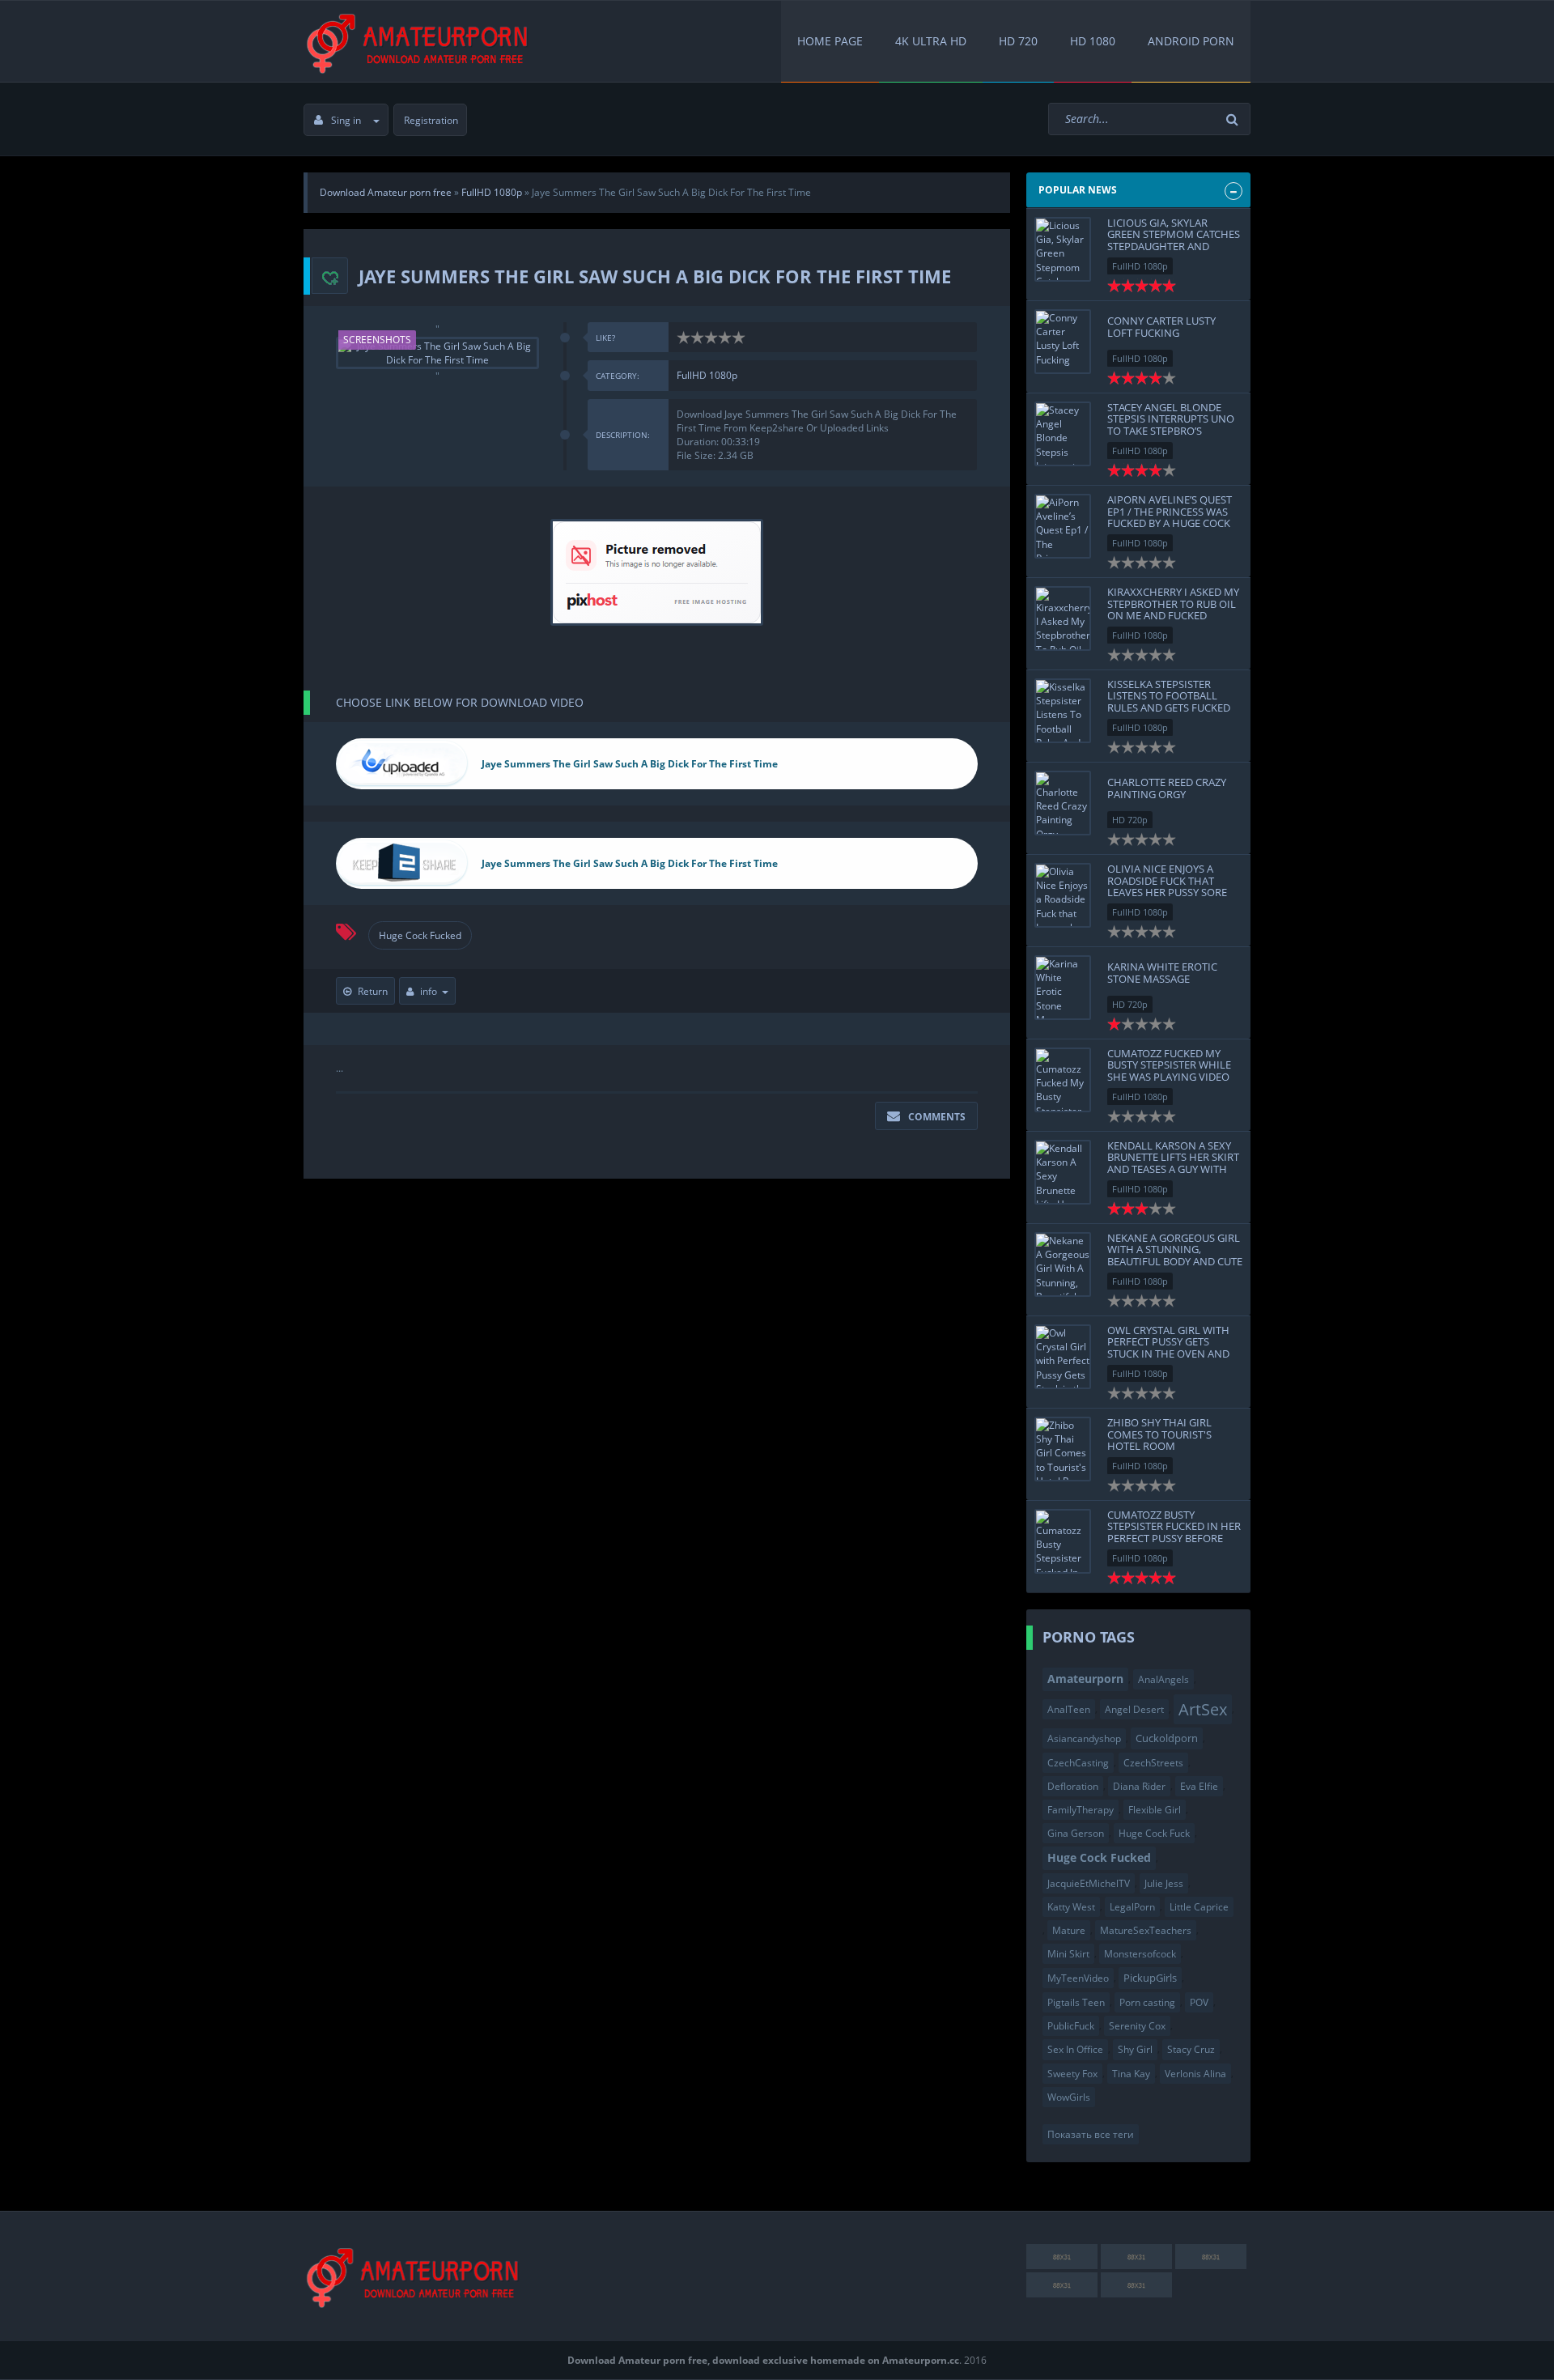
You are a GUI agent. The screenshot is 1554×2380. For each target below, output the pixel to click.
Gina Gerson (1076, 1833)
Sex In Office (1075, 2049)
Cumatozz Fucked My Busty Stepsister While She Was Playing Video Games (1169, 1071)
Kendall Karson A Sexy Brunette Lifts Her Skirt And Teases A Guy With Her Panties (1173, 1163)
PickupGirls (1150, 1978)
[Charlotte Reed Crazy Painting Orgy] (1063, 803)
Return (373, 991)
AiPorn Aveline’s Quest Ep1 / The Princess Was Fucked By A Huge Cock (1170, 511)
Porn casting (1147, 2002)
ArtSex (1203, 1709)
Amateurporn (1085, 1679)
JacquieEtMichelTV (1089, 1883)
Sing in (346, 120)
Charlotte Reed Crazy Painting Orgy (1167, 788)
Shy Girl (1135, 2049)
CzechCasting (1078, 1763)
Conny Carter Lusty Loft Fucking (1161, 326)
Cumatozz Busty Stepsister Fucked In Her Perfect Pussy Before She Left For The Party (1174, 1532)
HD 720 (1018, 41)
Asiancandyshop (1084, 1738)
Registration (431, 120)
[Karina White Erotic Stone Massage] (1063, 988)
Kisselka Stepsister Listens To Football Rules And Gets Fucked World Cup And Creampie (1169, 707)
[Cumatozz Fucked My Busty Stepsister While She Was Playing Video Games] (1063, 1080)
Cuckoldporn (1167, 1738)
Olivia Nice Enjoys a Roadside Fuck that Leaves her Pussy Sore (1167, 880)
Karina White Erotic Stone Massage (1162, 972)
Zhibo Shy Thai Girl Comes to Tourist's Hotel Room (1159, 1434)
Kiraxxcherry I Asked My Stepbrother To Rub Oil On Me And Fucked (1173, 603)
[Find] (1234, 119)
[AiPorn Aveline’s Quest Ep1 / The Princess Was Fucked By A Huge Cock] (1063, 526)
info (429, 991)
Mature (1069, 1930)
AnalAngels (1163, 1679)
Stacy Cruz (1191, 2049)
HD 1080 (1093, 41)
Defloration (1073, 1786)
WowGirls (1069, 2097)
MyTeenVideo (1078, 1978)
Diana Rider (1139, 1786)
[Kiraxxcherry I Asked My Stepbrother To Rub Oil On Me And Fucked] (1063, 618)
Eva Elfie (1199, 1786)
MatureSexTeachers (1146, 1930)
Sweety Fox (1072, 2074)
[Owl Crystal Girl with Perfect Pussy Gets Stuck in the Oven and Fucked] (1063, 1357)
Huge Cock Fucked (420, 935)
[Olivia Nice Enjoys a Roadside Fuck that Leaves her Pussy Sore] (1063, 895)
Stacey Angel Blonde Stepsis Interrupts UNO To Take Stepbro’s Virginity (1171, 425)
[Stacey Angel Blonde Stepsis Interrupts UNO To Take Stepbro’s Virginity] (1063, 434)
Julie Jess (1164, 1883)
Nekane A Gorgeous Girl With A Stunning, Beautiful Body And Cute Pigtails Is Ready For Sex (1175, 1255)
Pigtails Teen (1076, 2002)
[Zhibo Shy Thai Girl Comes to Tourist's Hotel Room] (1063, 1449)
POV (1199, 2002)
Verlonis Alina (1195, 2074)
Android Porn (1191, 41)
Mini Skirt (1068, 1954)
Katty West (1071, 1907)
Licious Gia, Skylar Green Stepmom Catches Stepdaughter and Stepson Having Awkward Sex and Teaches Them (1174, 252)
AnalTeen (1069, 1709)
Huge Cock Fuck (1154, 1833)
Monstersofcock (1140, 1954)
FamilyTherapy (1081, 1810)
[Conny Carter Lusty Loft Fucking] (1063, 342)
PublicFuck (1071, 2026)
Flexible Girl (1155, 1810)
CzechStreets (1153, 1763)
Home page (830, 41)
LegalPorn (1132, 1907)
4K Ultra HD (931, 41)
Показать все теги (1091, 2134)
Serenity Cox (1137, 2026)
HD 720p (1130, 820)
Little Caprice (1199, 1907)
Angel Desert (1134, 1709)
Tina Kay (1131, 2074)
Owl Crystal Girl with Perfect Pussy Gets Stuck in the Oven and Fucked (1168, 1347)
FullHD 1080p (707, 375)
